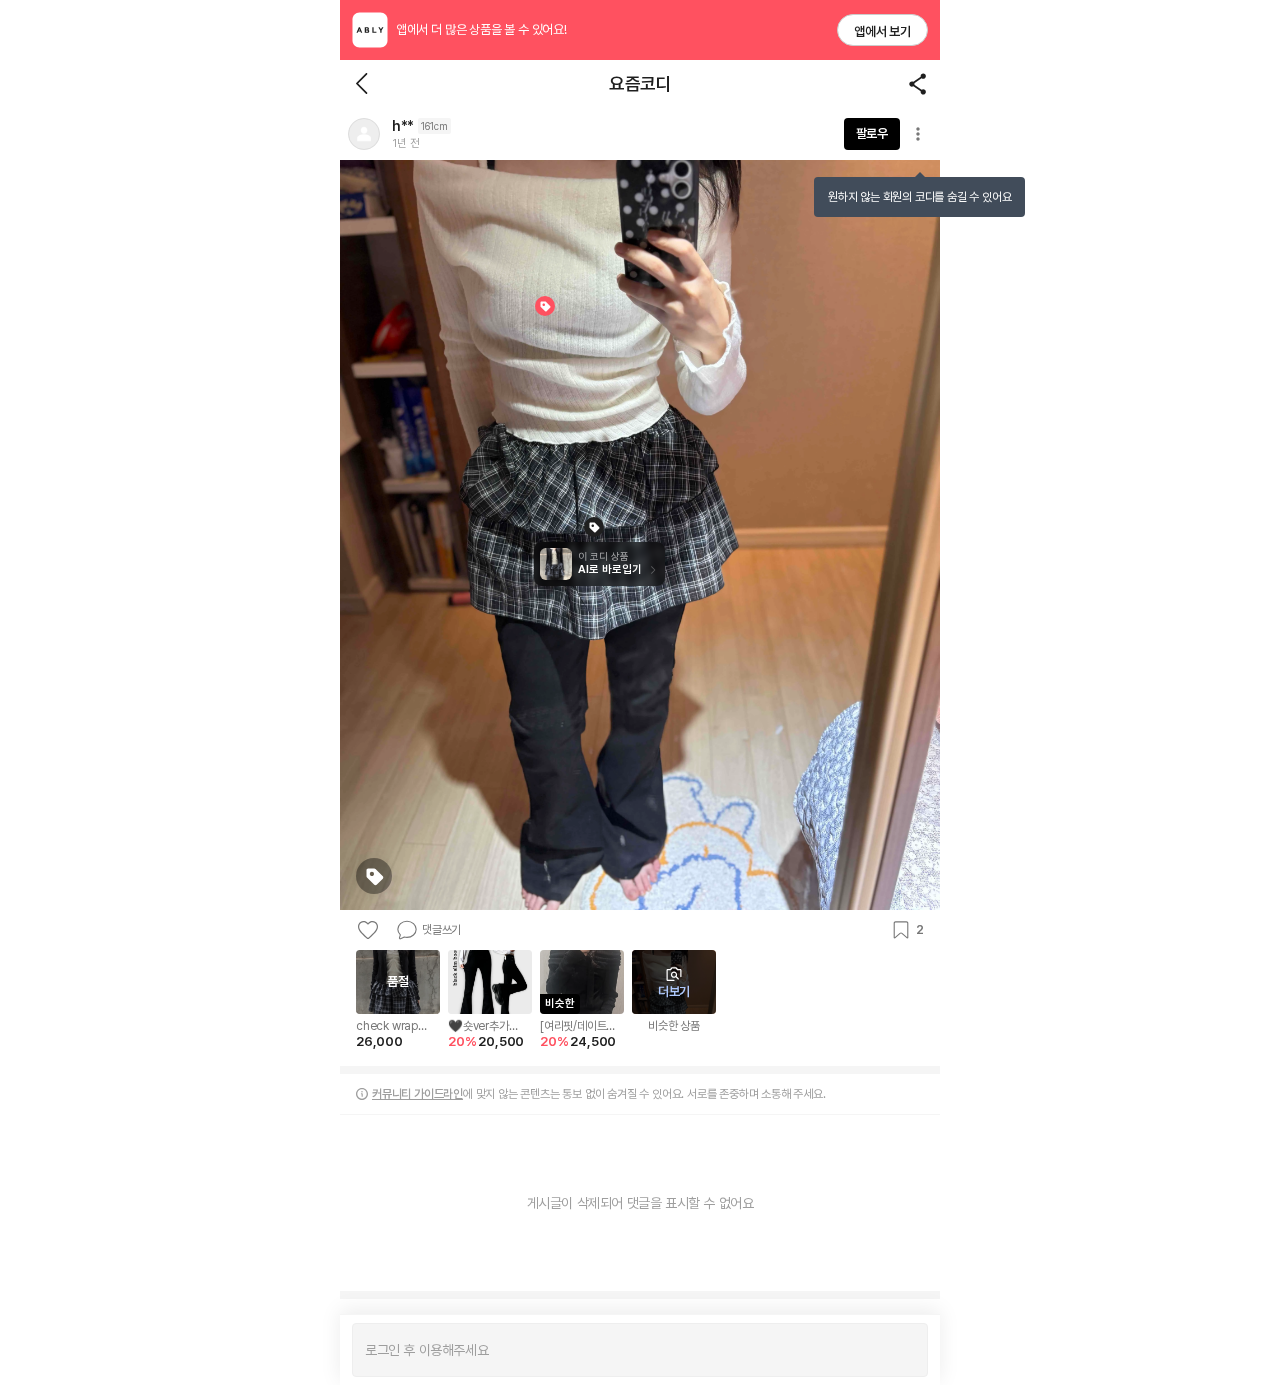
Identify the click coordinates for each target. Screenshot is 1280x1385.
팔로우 (872, 133)
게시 (902, 1350)
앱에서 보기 (882, 31)
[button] (364, 134)
